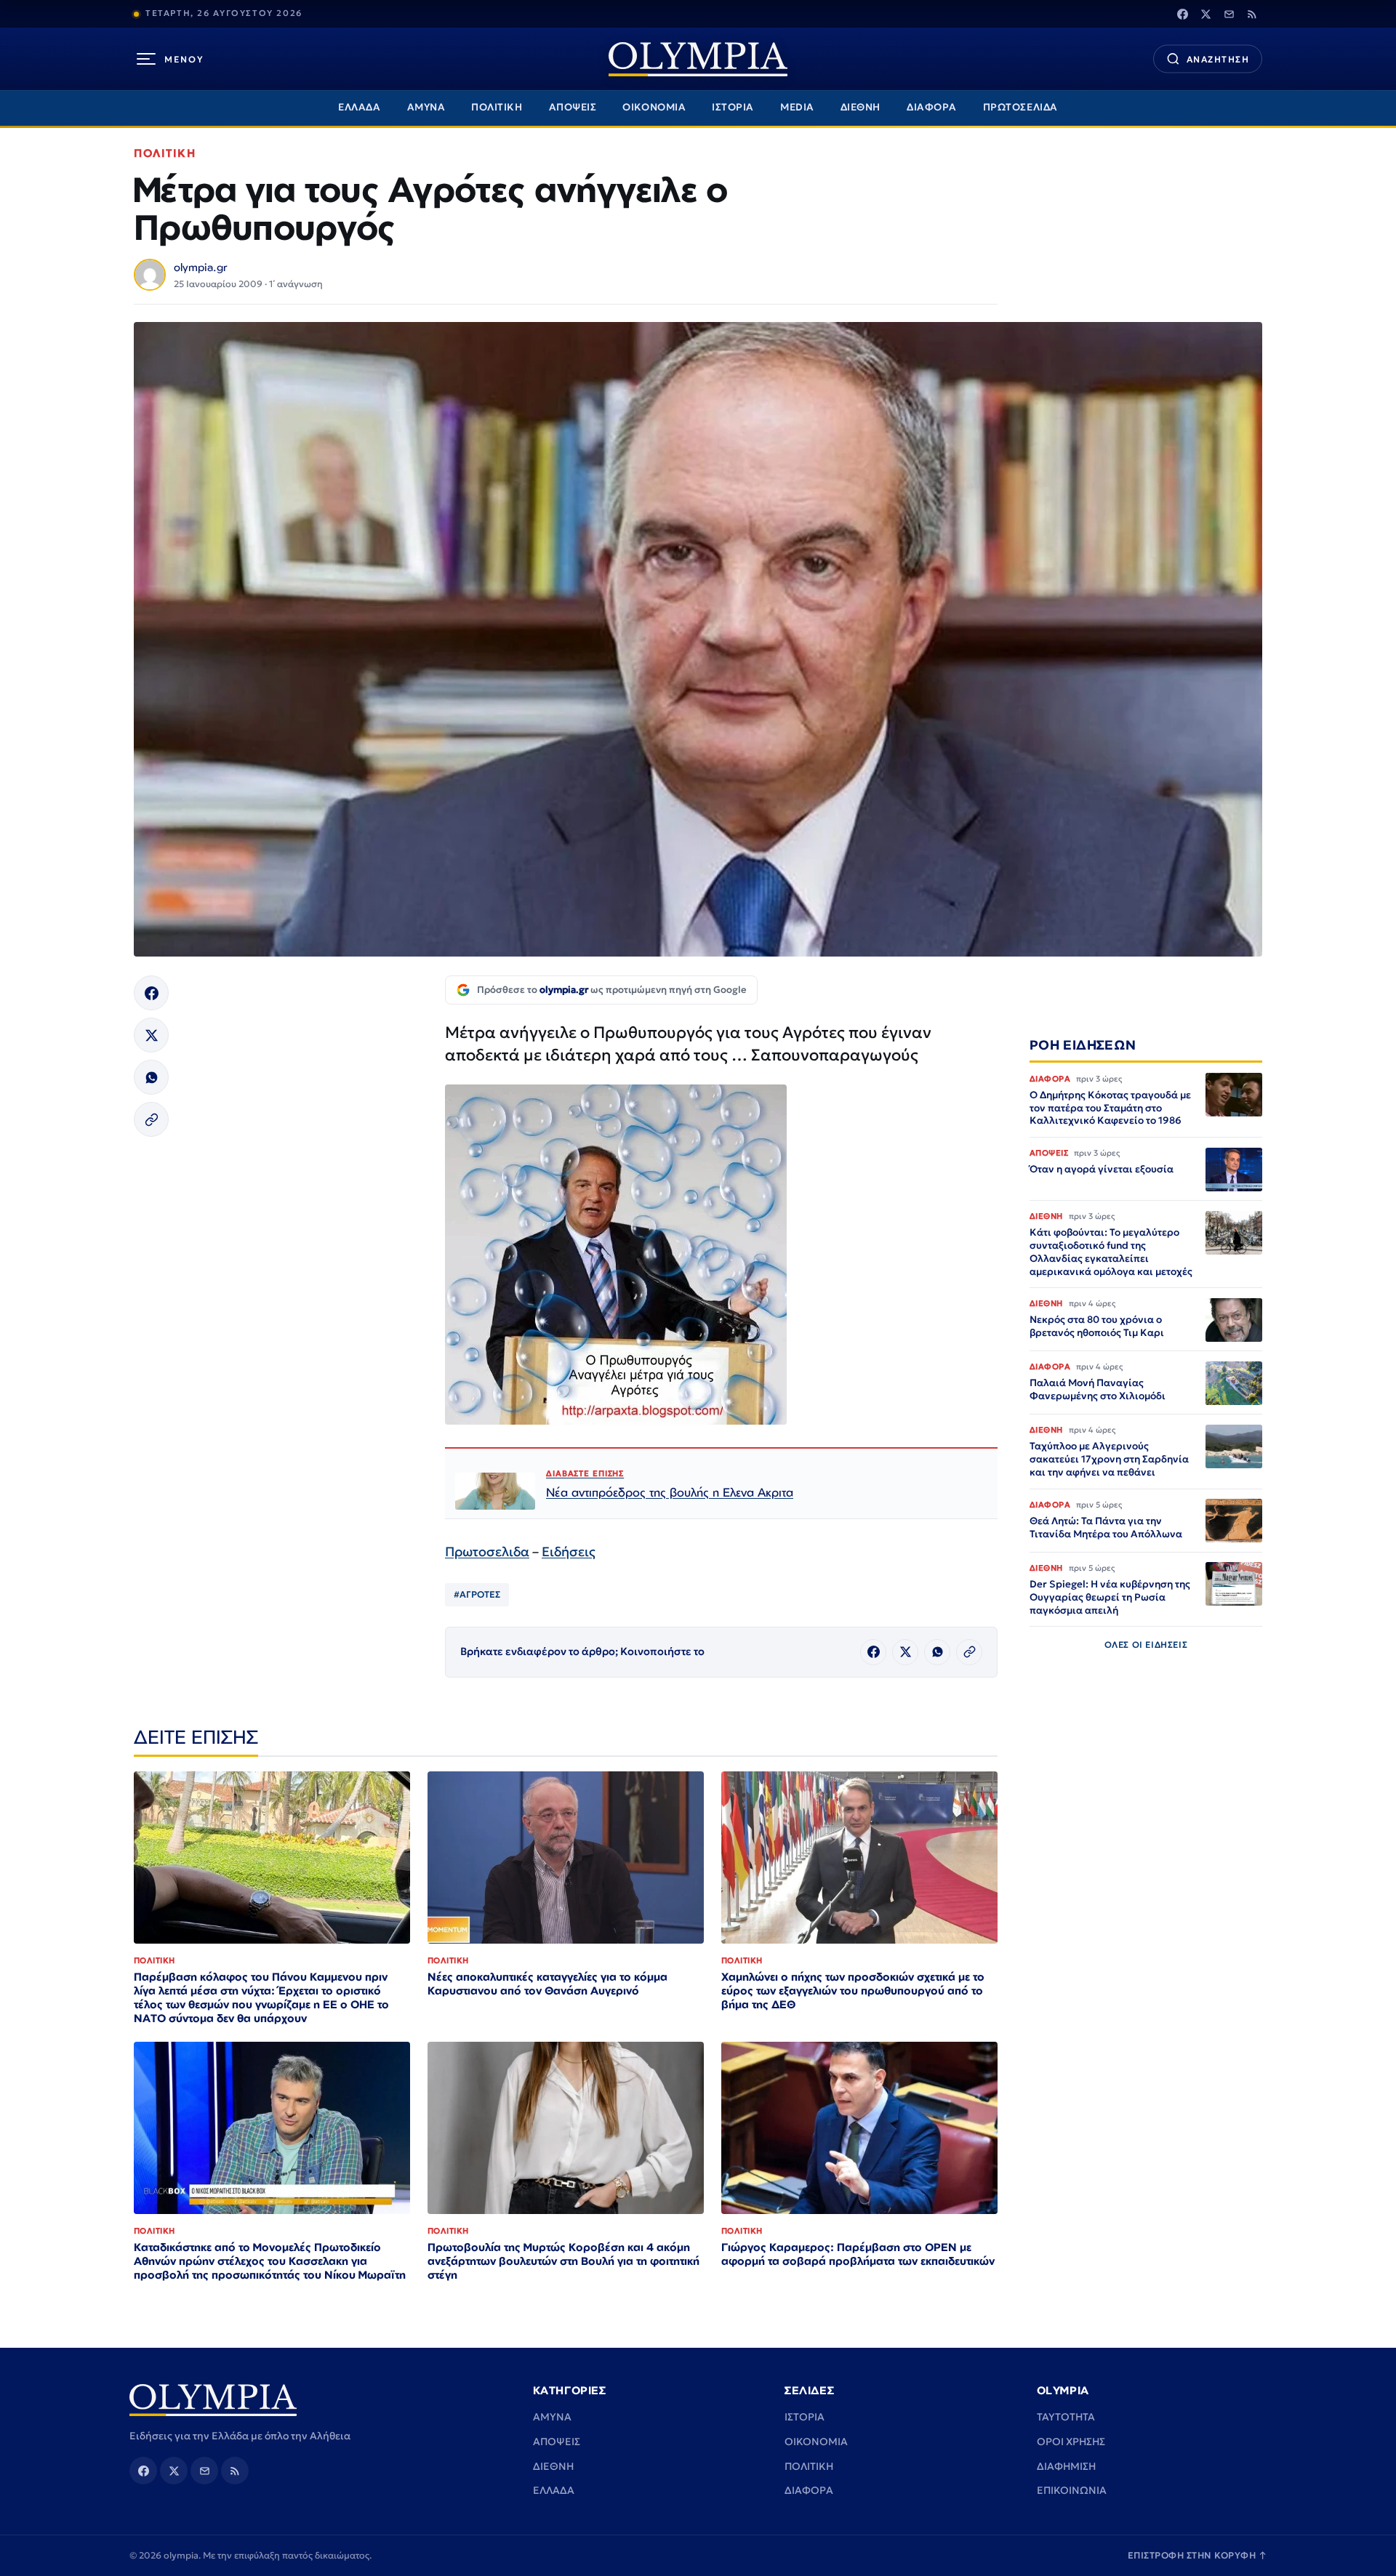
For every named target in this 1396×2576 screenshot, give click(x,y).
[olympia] (698, 59)
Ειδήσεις (569, 1551)
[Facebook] (1182, 14)
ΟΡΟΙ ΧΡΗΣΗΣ (1071, 2442)
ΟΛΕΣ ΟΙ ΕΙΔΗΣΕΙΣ (1146, 1645)
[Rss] (1252, 14)
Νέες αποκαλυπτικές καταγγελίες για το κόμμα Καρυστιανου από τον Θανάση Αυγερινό (547, 1984)
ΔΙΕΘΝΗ (861, 107)
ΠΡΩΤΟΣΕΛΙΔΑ (1020, 107)
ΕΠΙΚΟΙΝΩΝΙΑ (1072, 2490)
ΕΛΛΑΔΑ (359, 107)
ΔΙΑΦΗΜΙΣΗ (1066, 2466)
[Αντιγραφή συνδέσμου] (151, 1119)
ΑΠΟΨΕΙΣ (573, 107)
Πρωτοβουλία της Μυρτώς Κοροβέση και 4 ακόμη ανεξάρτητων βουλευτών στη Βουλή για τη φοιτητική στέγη (563, 2261)
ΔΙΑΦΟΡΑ (932, 107)
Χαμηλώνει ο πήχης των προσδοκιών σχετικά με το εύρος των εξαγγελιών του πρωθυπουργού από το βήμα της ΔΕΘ (853, 1991)
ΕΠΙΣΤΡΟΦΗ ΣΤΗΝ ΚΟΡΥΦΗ (1198, 2555)
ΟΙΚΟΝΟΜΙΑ (654, 107)
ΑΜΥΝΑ (426, 107)
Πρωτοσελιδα (487, 1551)
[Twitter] (1206, 14)
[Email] (1229, 14)
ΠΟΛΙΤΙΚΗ (497, 107)
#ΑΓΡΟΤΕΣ (477, 1594)
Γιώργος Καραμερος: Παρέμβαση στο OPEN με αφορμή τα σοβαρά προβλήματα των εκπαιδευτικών (858, 2254)
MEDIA (797, 107)
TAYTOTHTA (1066, 2417)
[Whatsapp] (151, 1077)
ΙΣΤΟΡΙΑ (733, 107)
